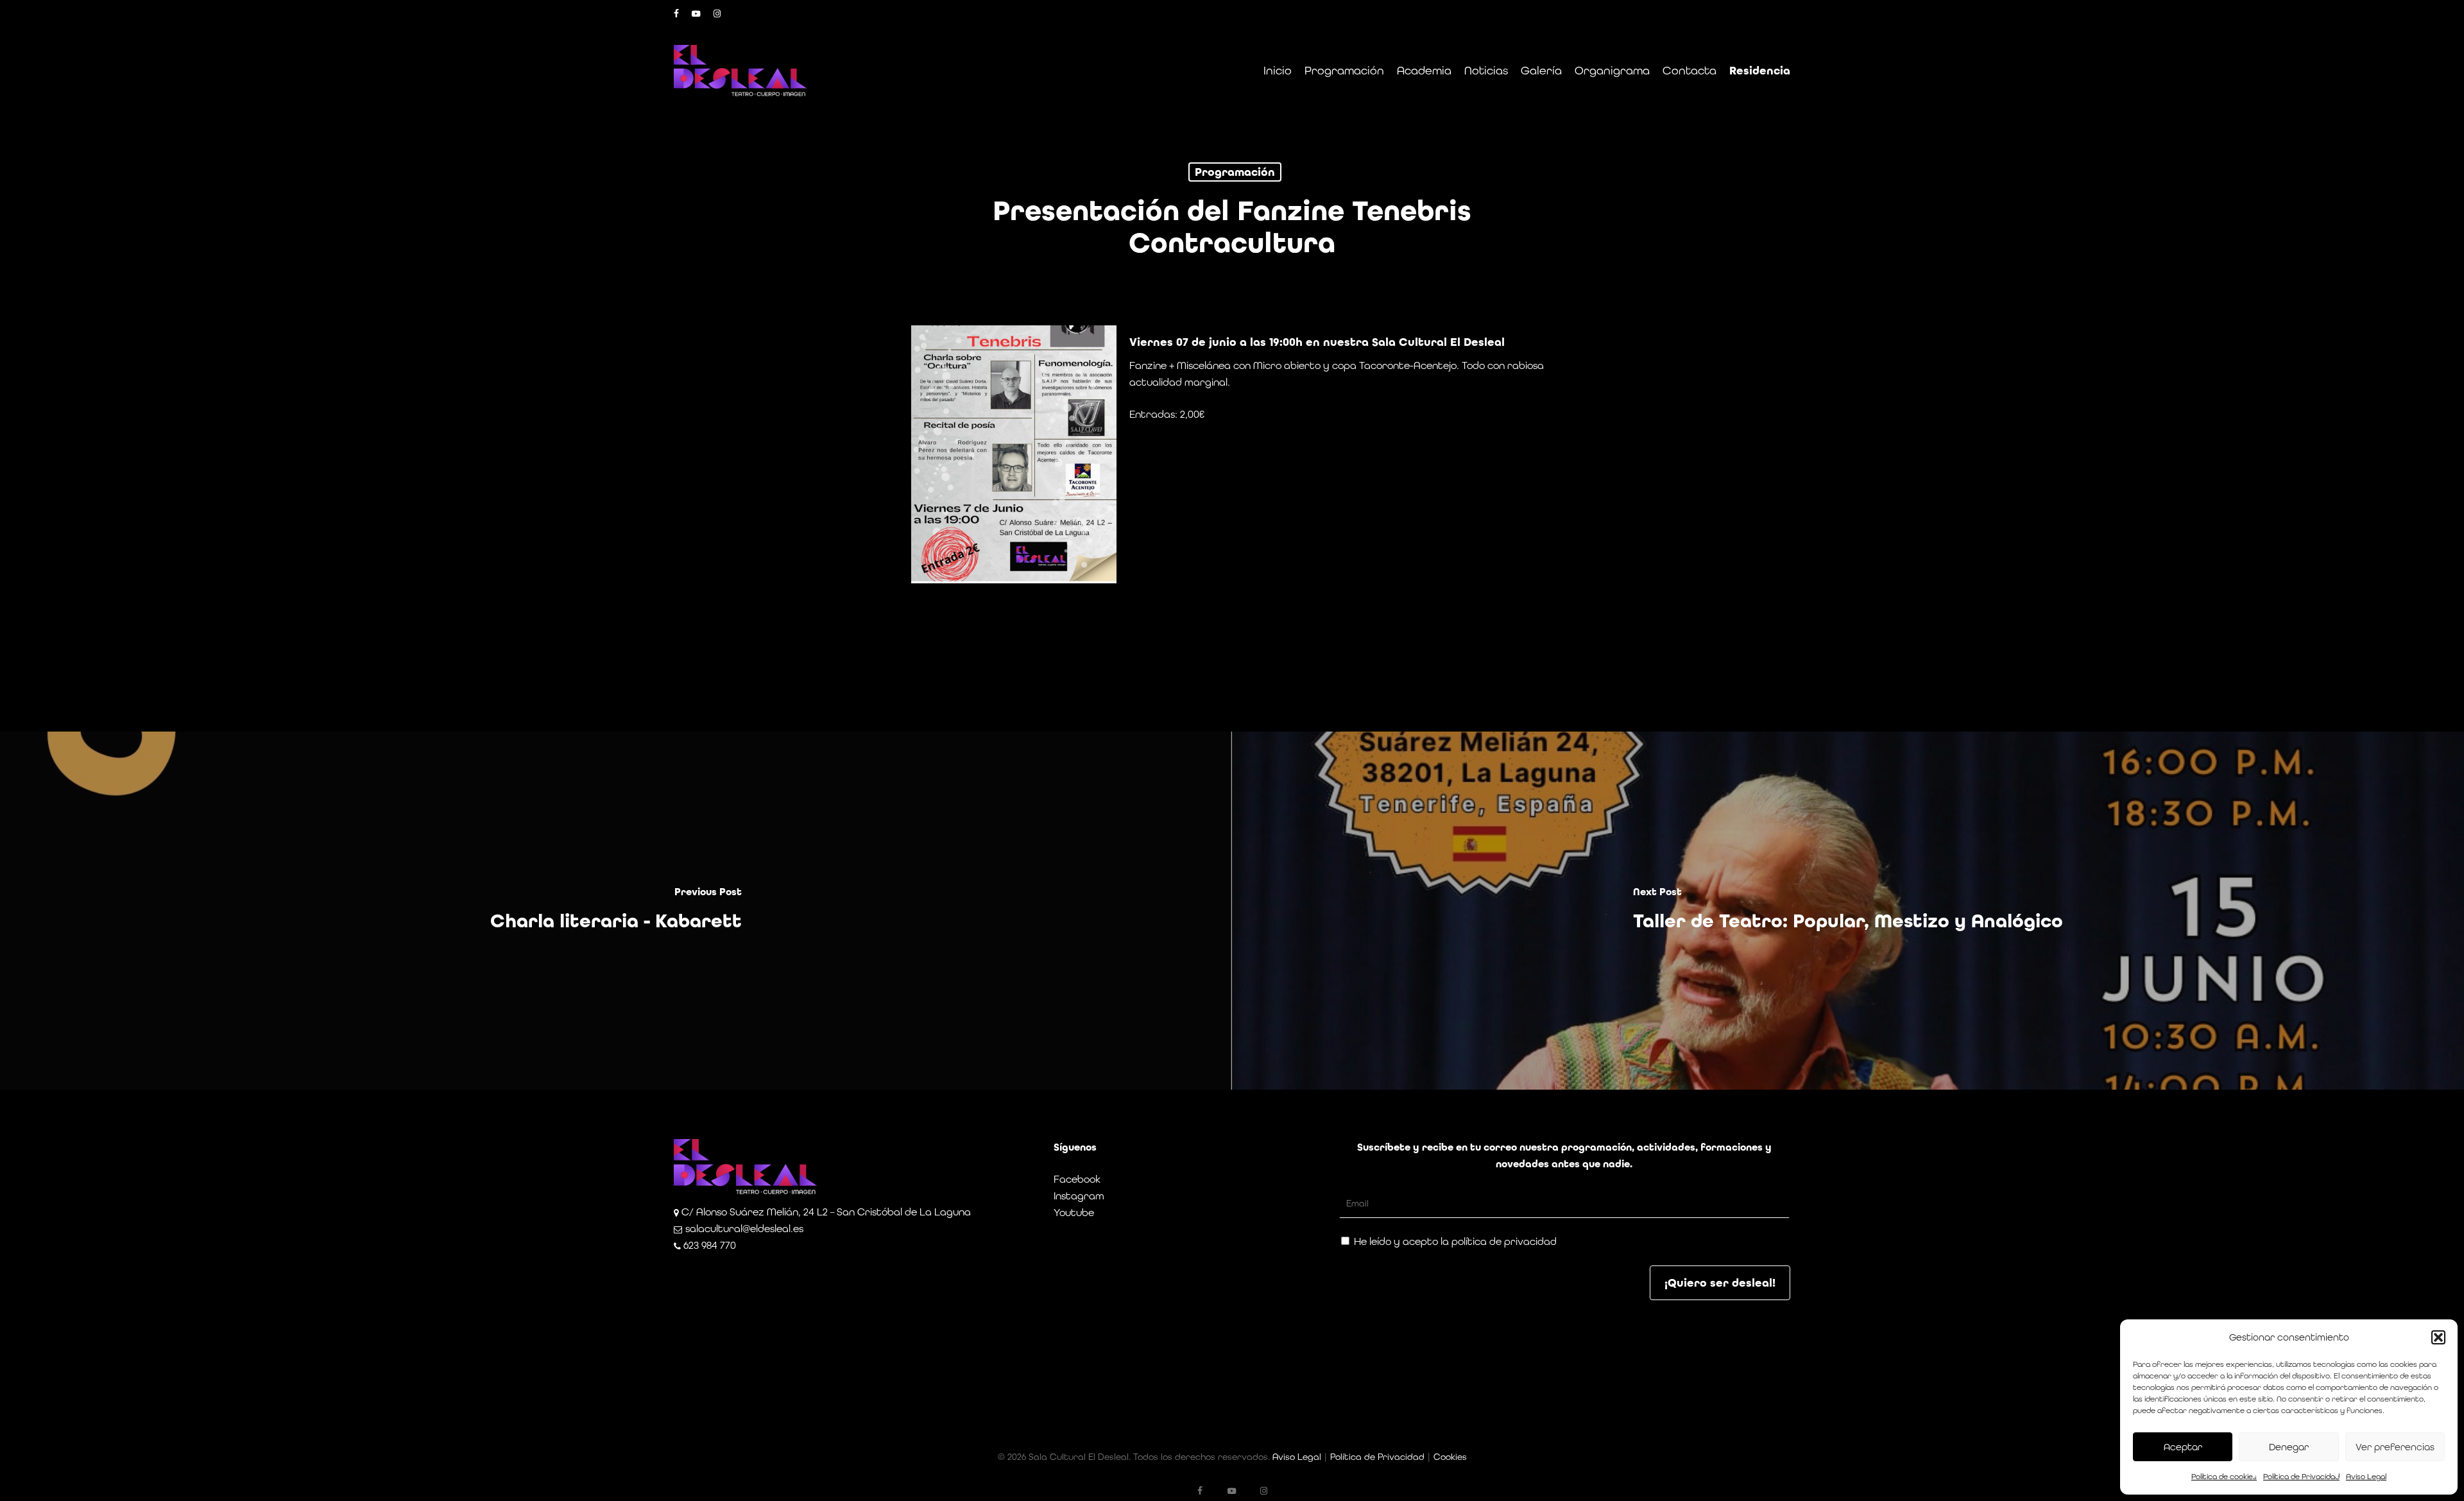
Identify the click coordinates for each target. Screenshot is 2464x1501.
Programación (1235, 172)
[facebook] (676, 13)
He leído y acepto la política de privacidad (1454, 1241)
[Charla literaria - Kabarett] (616, 911)
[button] (2438, 1337)
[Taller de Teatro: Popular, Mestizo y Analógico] (1848, 911)
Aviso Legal (2366, 1477)
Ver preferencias (2395, 1447)
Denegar (2289, 1447)
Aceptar (2183, 1447)
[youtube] (696, 13)
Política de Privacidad (2301, 1477)
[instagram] (717, 13)
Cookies (1450, 1457)
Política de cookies (2224, 1477)
